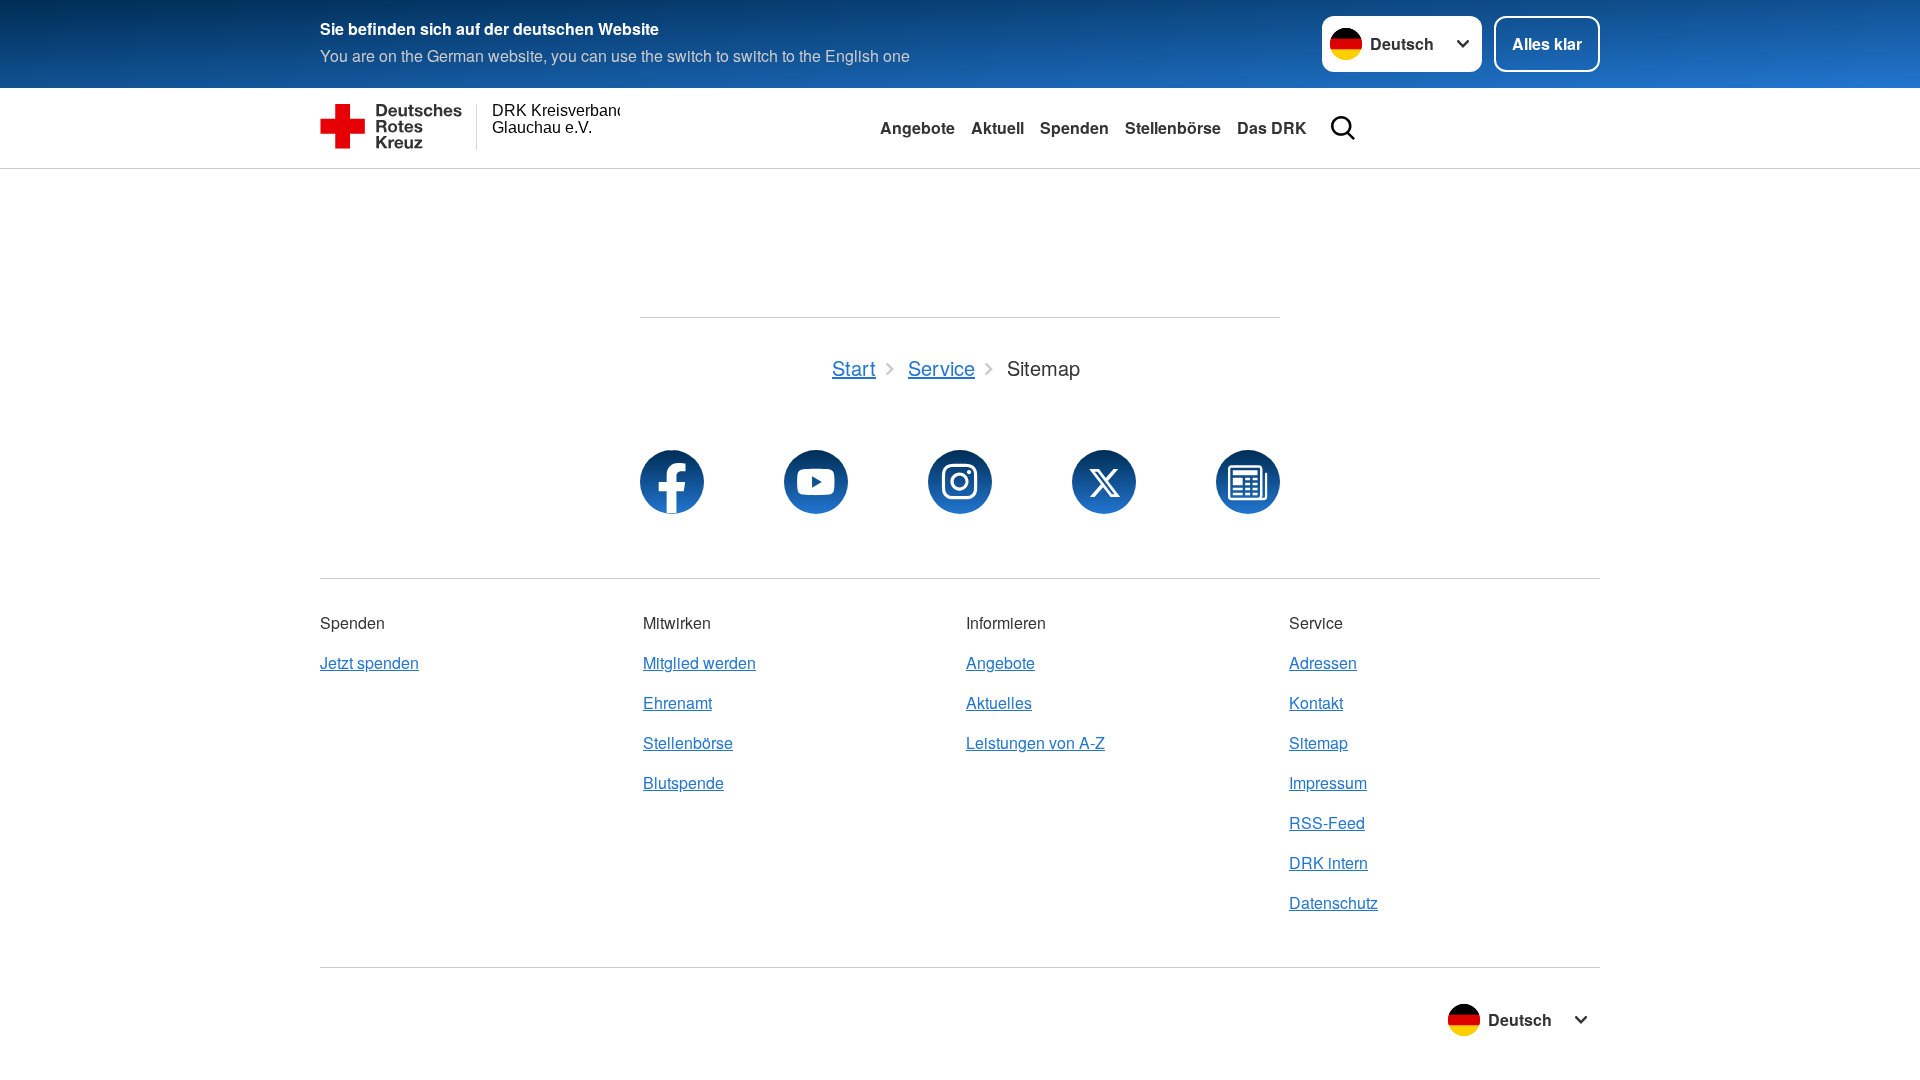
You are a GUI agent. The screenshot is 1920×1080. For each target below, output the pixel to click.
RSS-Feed (1327, 822)
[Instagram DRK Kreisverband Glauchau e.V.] (960, 482)
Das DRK (1272, 127)
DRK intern (1328, 862)
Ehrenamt (677, 702)
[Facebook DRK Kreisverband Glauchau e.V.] (672, 482)
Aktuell (997, 127)
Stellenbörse (1173, 127)
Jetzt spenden (369, 662)
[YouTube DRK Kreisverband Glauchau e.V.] (816, 482)
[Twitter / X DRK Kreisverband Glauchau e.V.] (1104, 482)
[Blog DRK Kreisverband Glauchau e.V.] (1248, 482)
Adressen (1323, 662)
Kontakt (1316, 702)
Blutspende (683, 782)
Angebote (917, 127)
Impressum (1328, 782)
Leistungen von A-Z (1035, 742)
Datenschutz (1333, 902)
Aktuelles (999, 702)
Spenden (1074, 127)
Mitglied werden (699, 662)
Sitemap (1318, 742)
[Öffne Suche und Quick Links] (1343, 128)
